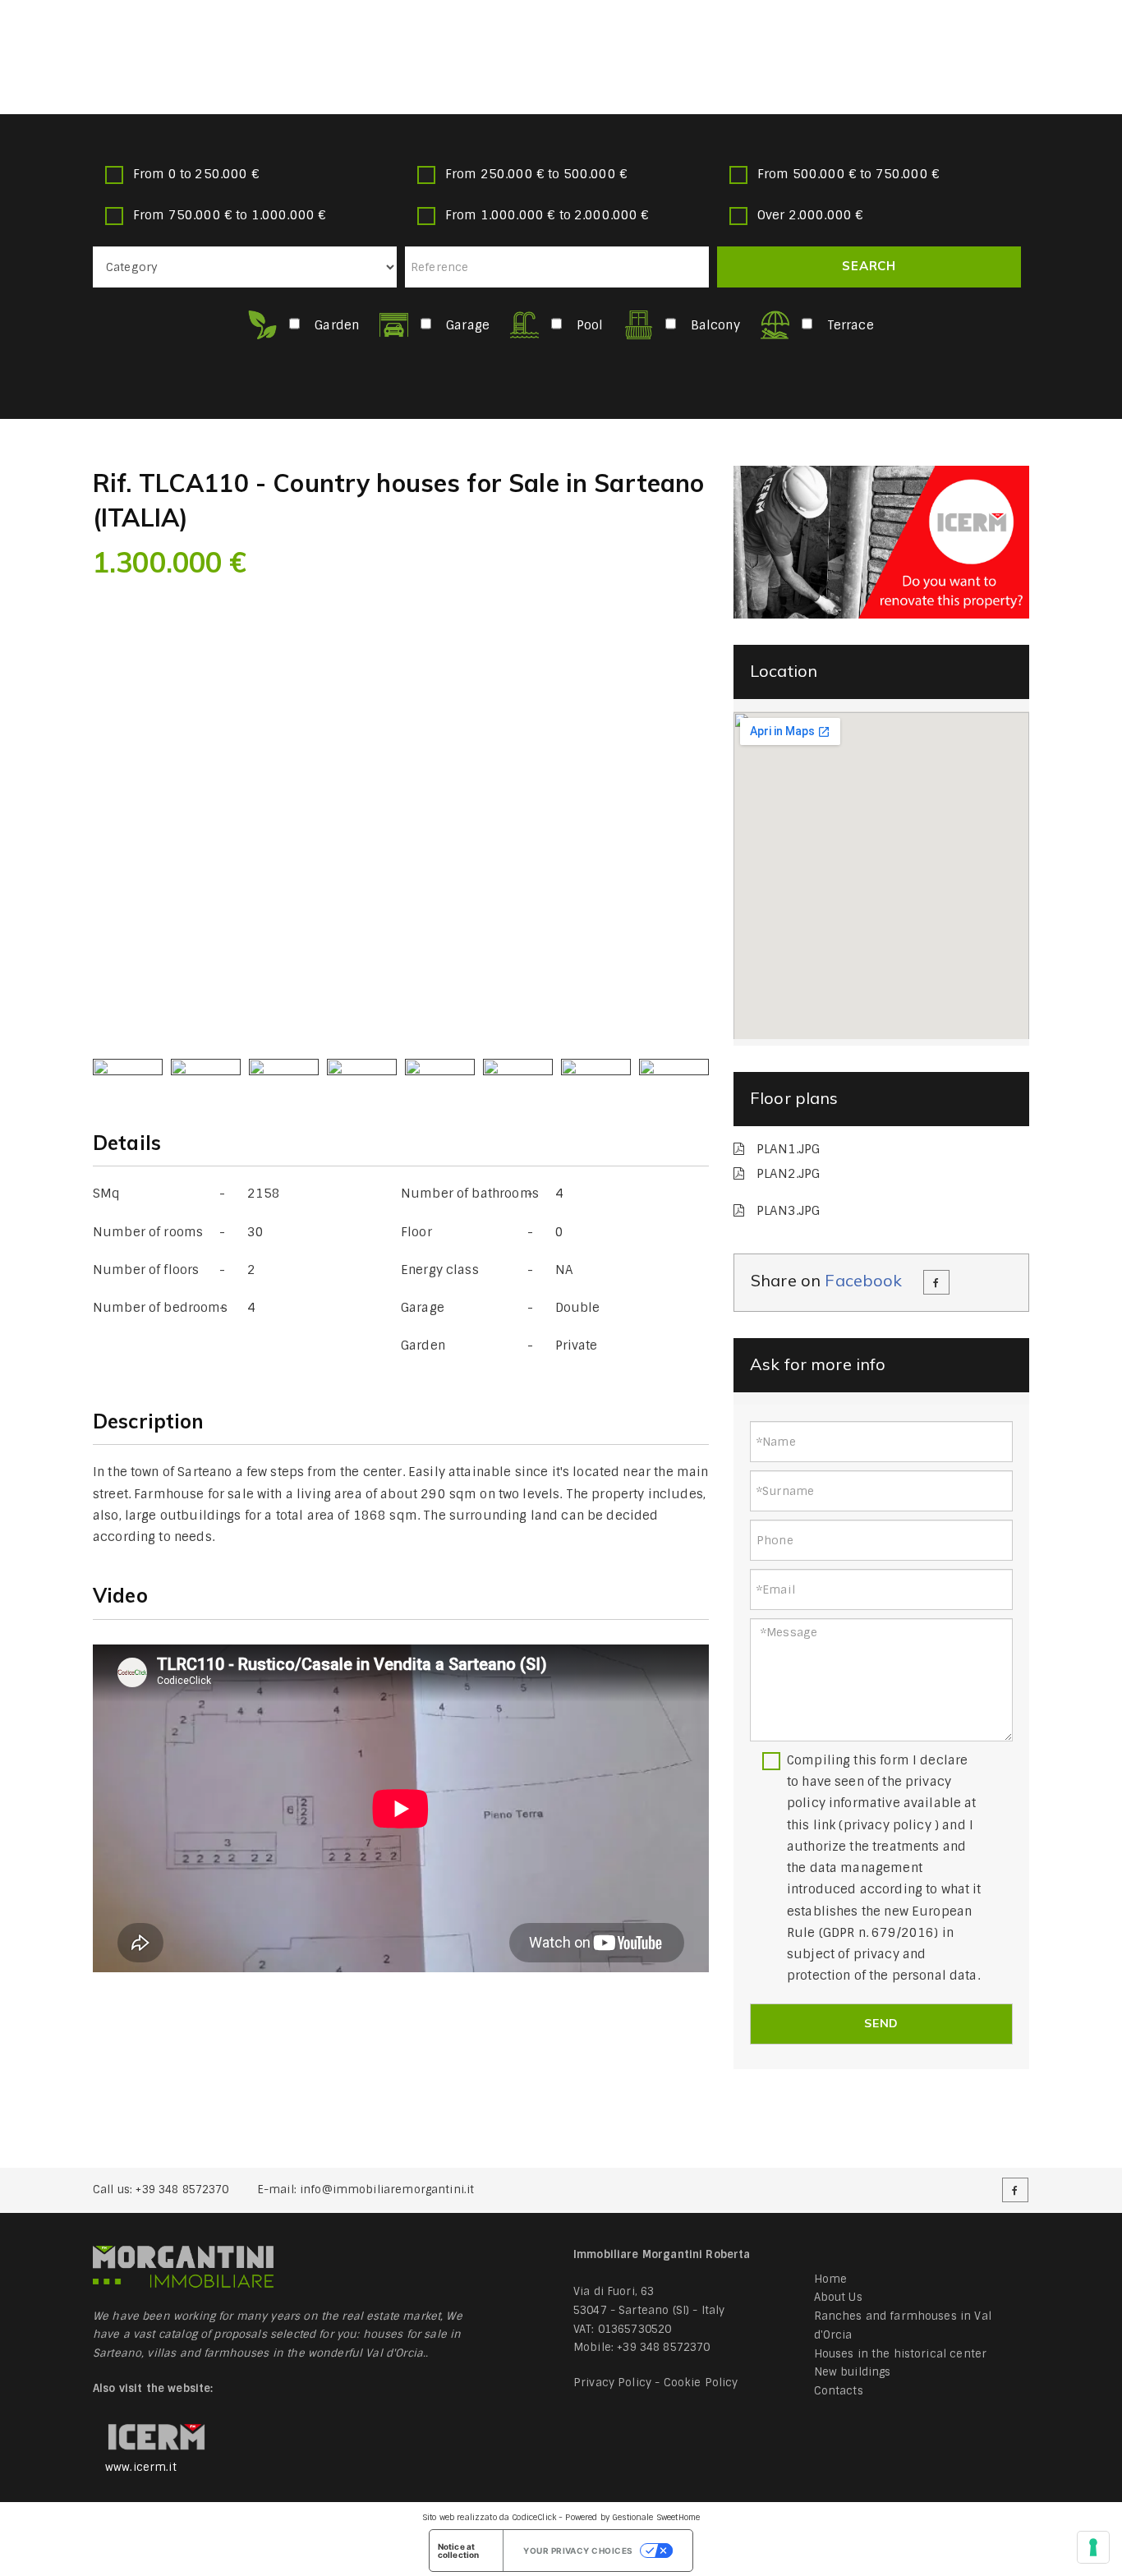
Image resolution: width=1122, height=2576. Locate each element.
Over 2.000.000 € (810, 215)
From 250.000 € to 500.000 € (536, 174)
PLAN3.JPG (788, 1211)
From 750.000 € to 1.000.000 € (230, 215)
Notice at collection (459, 2551)
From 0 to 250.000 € (196, 174)
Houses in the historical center (901, 2354)
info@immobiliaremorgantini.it (387, 2190)
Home (831, 2279)
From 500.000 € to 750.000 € (848, 174)
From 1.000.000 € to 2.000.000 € (547, 215)
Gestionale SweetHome (656, 2517)
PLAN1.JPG (788, 1149)
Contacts (839, 2391)
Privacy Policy (612, 2383)
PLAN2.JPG (788, 1174)
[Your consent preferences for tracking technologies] (1093, 2547)
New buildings (853, 2372)
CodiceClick (534, 2517)
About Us (838, 2297)
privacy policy (887, 1825)
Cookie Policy (701, 2383)
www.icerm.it (141, 2467)
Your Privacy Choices (578, 2551)
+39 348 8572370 (182, 2190)
